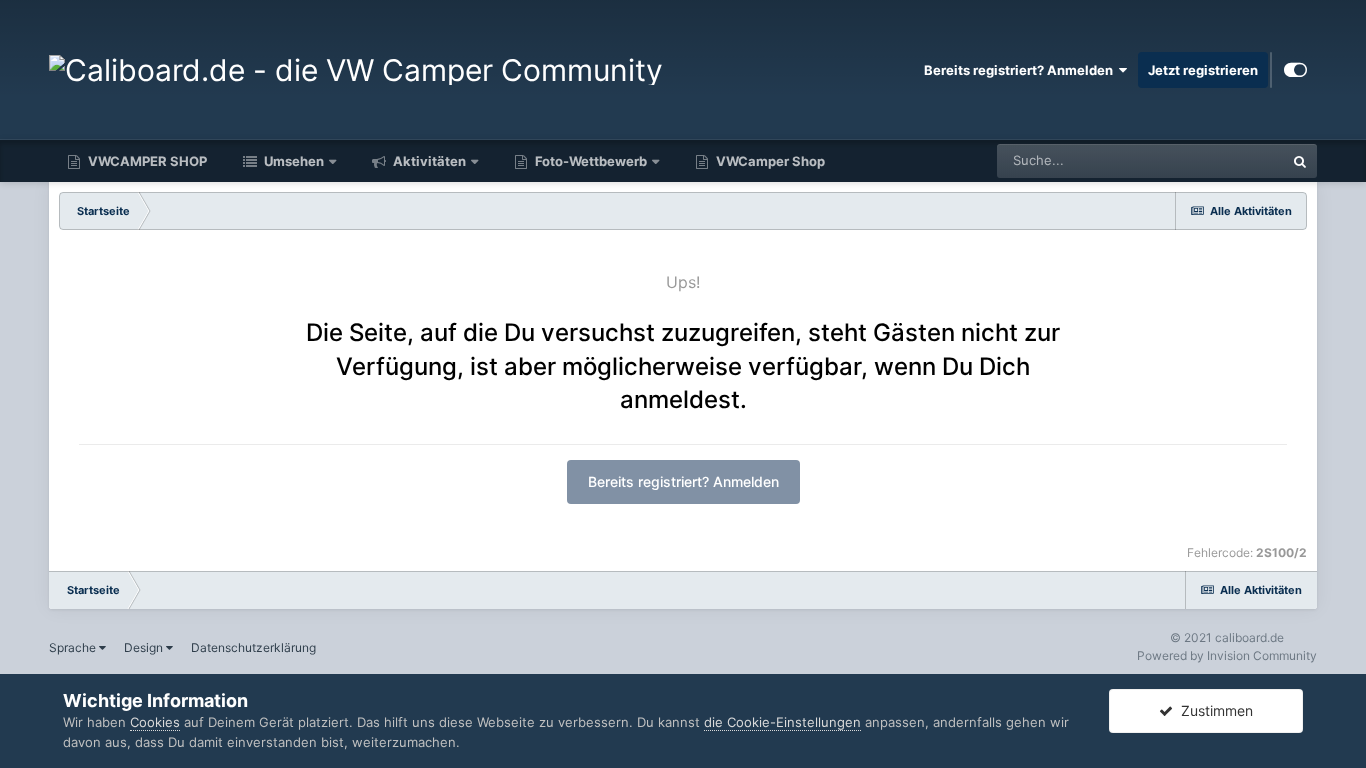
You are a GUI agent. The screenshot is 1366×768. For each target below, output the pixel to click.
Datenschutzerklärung (253, 647)
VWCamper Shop (769, 161)
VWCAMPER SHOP (146, 161)
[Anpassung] (1295, 70)
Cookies (155, 722)
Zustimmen (1213, 710)
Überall (1236, 160)
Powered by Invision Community (1227, 655)
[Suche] (1300, 161)
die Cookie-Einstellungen (782, 722)
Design (145, 647)
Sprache (74, 647)
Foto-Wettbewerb (589, 161)
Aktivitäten (428, 161)
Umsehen (292, 161)
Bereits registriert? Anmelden (1021, 70)
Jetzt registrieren (1203, 70)
